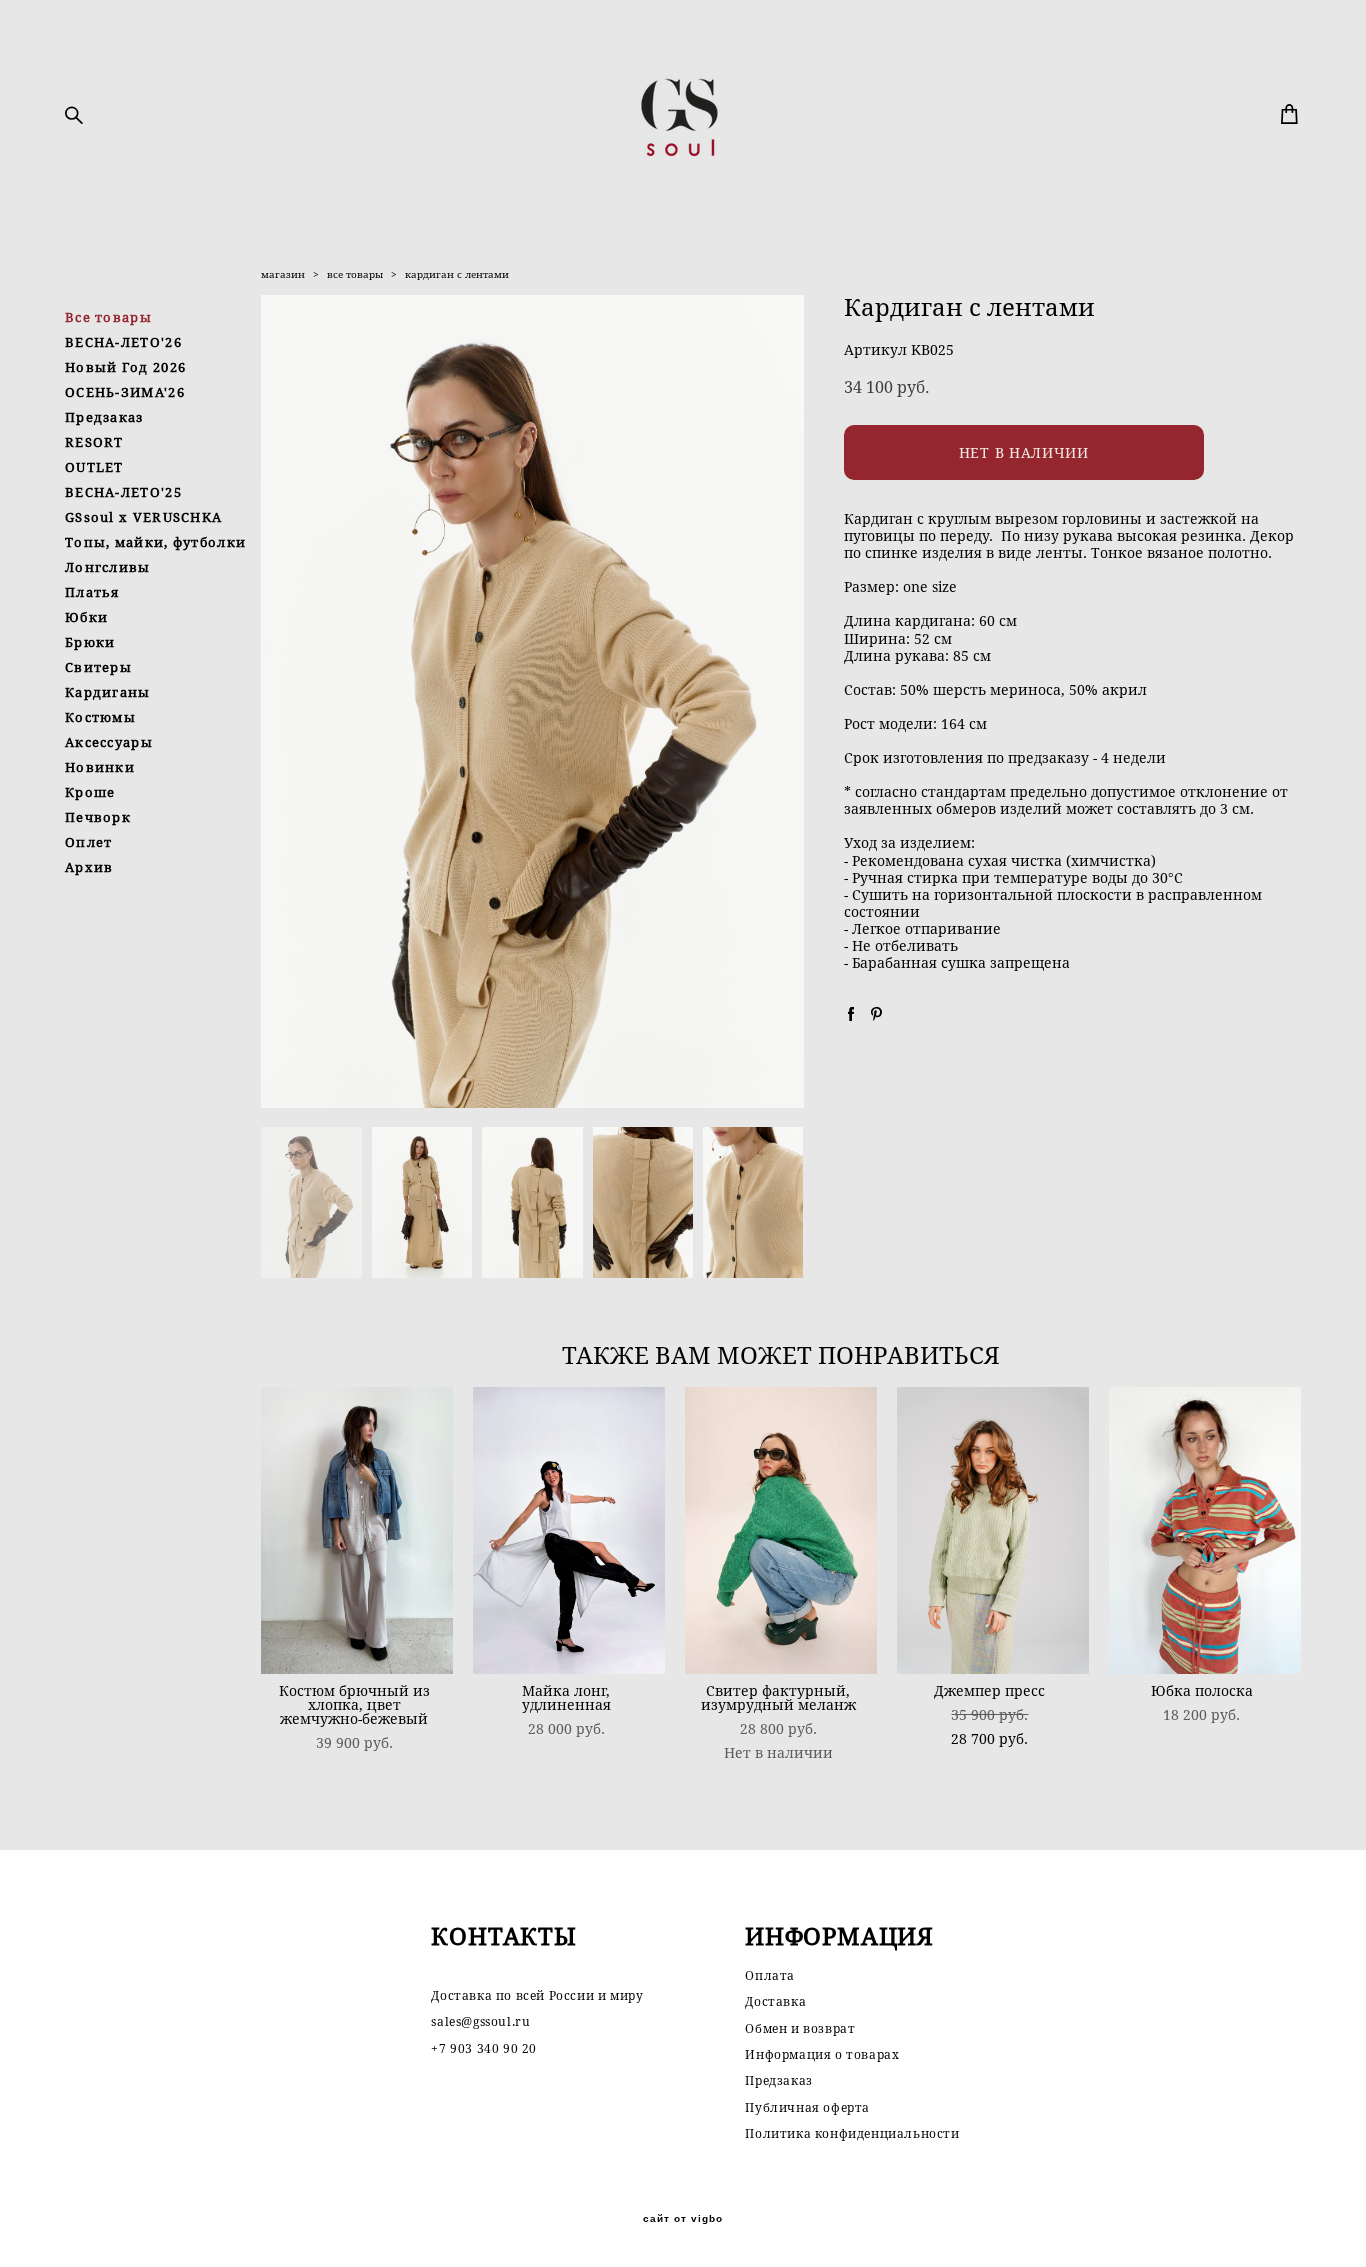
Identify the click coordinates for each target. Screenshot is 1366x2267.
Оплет (89, 842)
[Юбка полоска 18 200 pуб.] (1205, 1530)
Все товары (108, 317)
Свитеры (98, 667)
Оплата (770, 1975)
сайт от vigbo (683, 2219)
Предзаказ (104, 417)
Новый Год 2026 (125, 367)
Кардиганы (108, 692)
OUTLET (94, 467)
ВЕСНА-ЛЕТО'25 (123, 492)
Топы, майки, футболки (155, 542)
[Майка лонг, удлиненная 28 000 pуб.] (569, 1530)
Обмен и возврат (800, 2028)
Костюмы (100, 717)
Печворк (98, 817)
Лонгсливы (108, 567)
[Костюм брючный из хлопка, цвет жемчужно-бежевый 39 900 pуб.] (357, 1530)
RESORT (94, 442)
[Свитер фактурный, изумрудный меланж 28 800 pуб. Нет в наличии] (781, 1530)
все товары (355, 274)
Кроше (90, 792)
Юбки (86, 617)
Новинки (100, 767)
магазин (283, 274)
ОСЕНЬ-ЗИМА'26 (125, 392)
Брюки (90, 642)
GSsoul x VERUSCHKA (143, 517)
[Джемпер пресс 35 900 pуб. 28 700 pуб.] (993, 1530)
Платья (92, 592)
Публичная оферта (807, 2107)
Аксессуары (109, 742)
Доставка (775, 2001)
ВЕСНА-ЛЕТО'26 (123, 342)
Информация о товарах (822, 2054)
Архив (89, 867)
